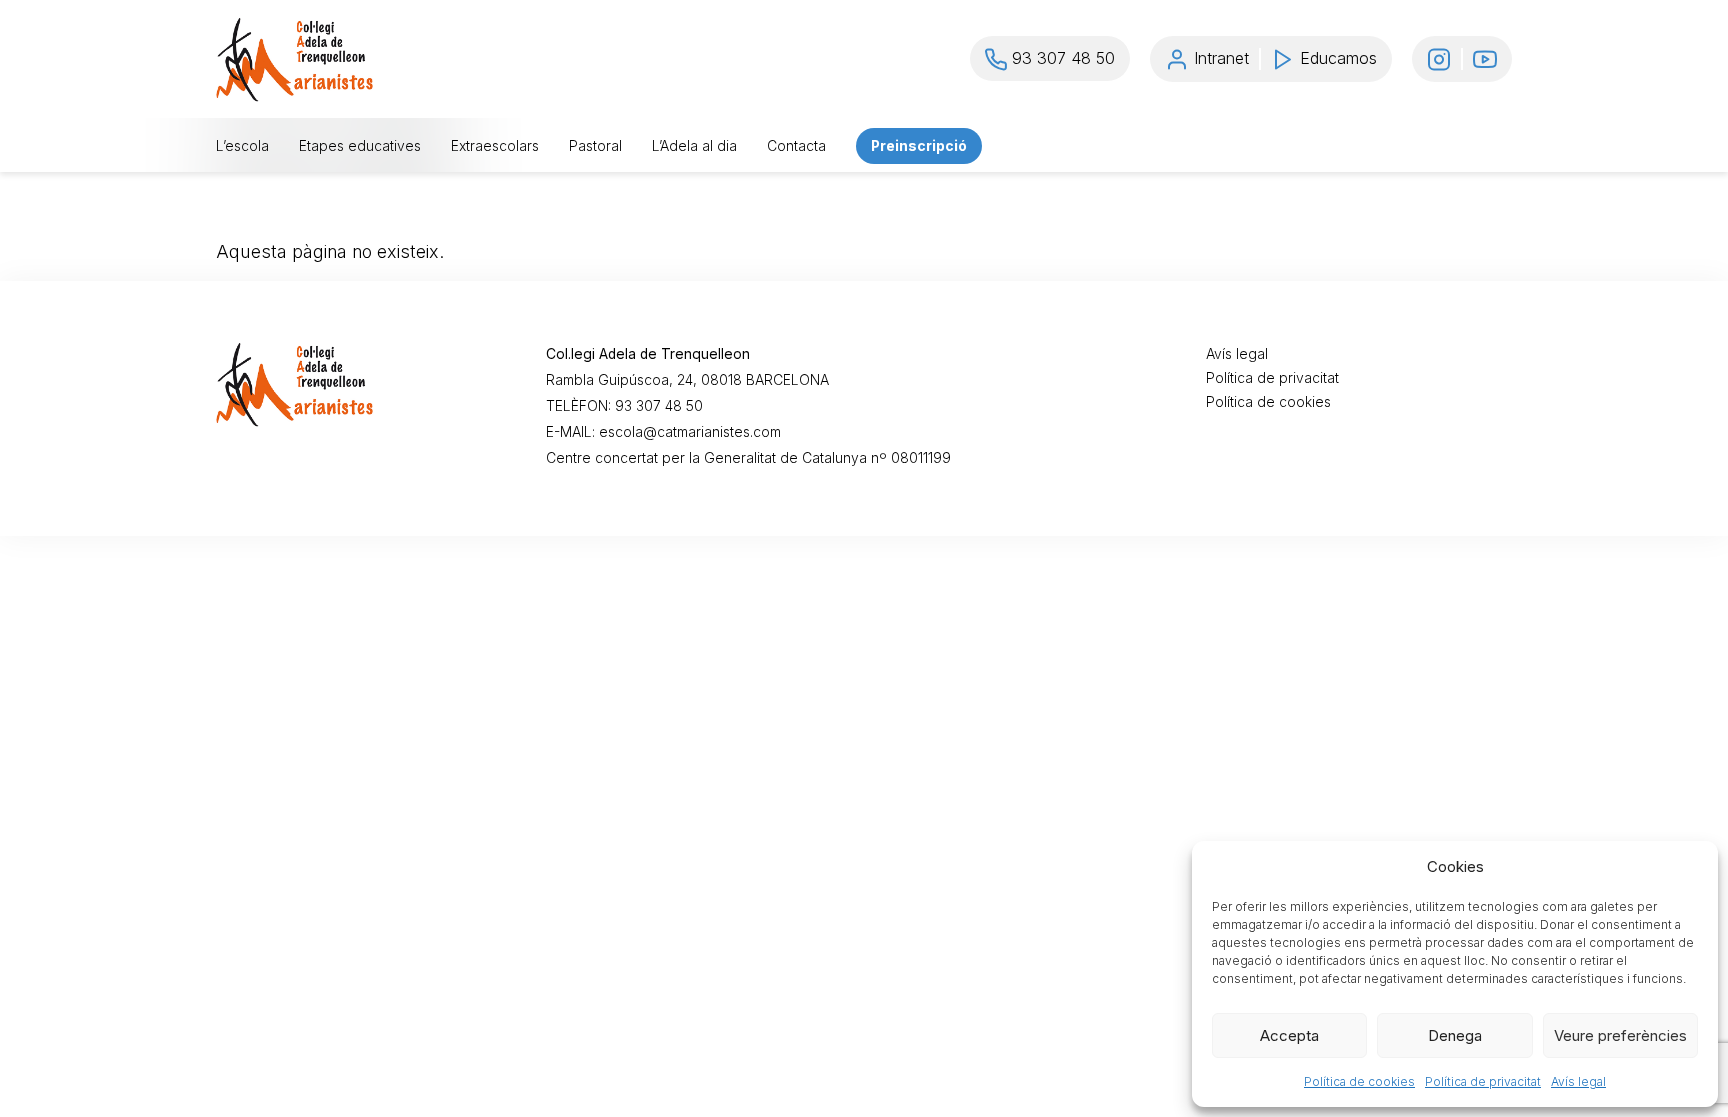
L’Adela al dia (694, 146)
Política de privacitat (1483, 1081)
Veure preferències (1620, 1035)
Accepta (1289, 1035)
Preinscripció (919, 146)
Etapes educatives (360, 146)
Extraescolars (495, 146)
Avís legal (1578, 1081)
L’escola (242, 146)
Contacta (796, 146)
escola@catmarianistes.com (690, 432)
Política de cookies (1359, 1081)
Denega (1455, 1035)
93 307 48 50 (659, 406)
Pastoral (595, 146)
